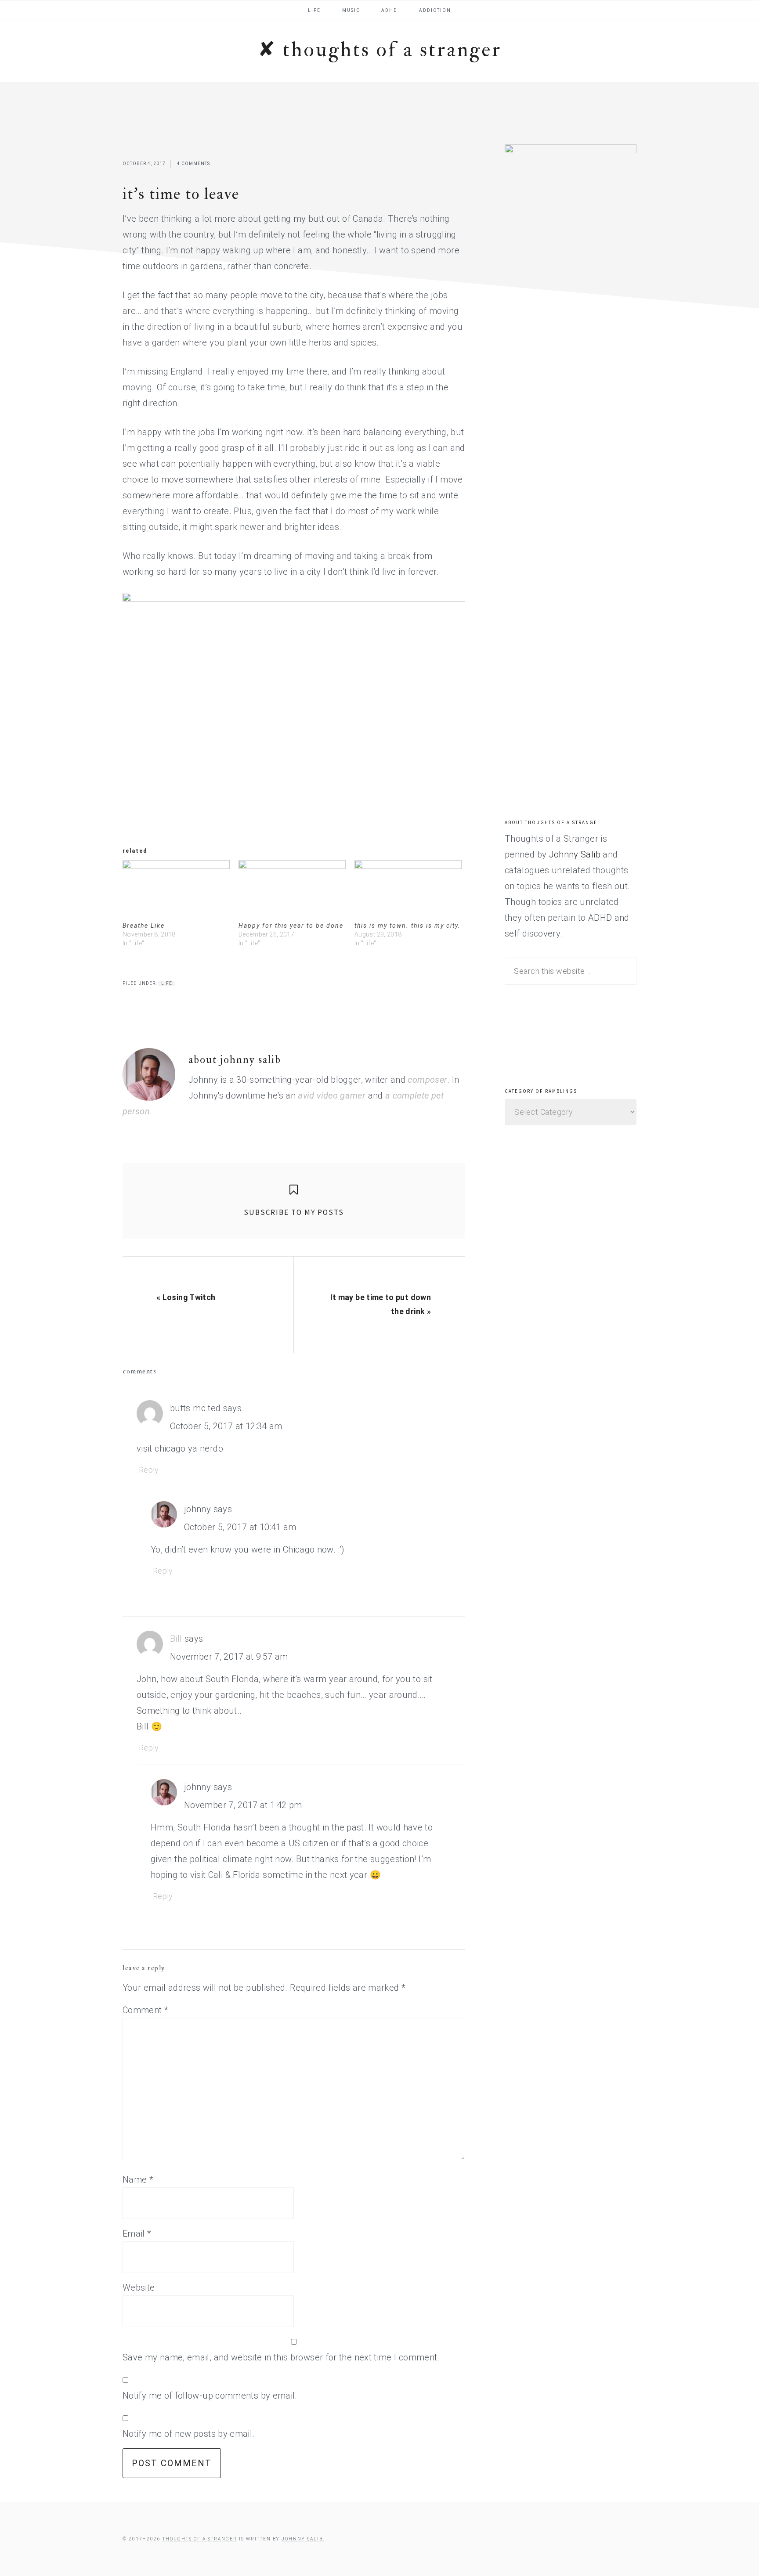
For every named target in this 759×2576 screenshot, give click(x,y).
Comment (145, 2010)
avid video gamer (332, 1095)
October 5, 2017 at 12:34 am (226, 1426)
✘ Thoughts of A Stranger (380, 50)
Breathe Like (144, 926)
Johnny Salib (575, 854)
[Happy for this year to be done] (292, 891)
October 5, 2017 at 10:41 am (240, 1527)
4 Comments (193, 164)
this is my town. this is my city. (408, 926)
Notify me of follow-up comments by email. (210, 2396)
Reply (149, 1470)
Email (137, 2234)
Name (138, 2180)
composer (427, 1080)
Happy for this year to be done (291, 926)
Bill (176, 1639)
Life (167, 983)
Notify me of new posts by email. (189, 2434)
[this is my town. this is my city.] (408, 891)
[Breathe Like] (176, 891)
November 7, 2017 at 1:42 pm (243, 1805)
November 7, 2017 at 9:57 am (229, 1657)
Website (139, 2288)
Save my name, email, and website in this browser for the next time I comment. (281, 2357)
